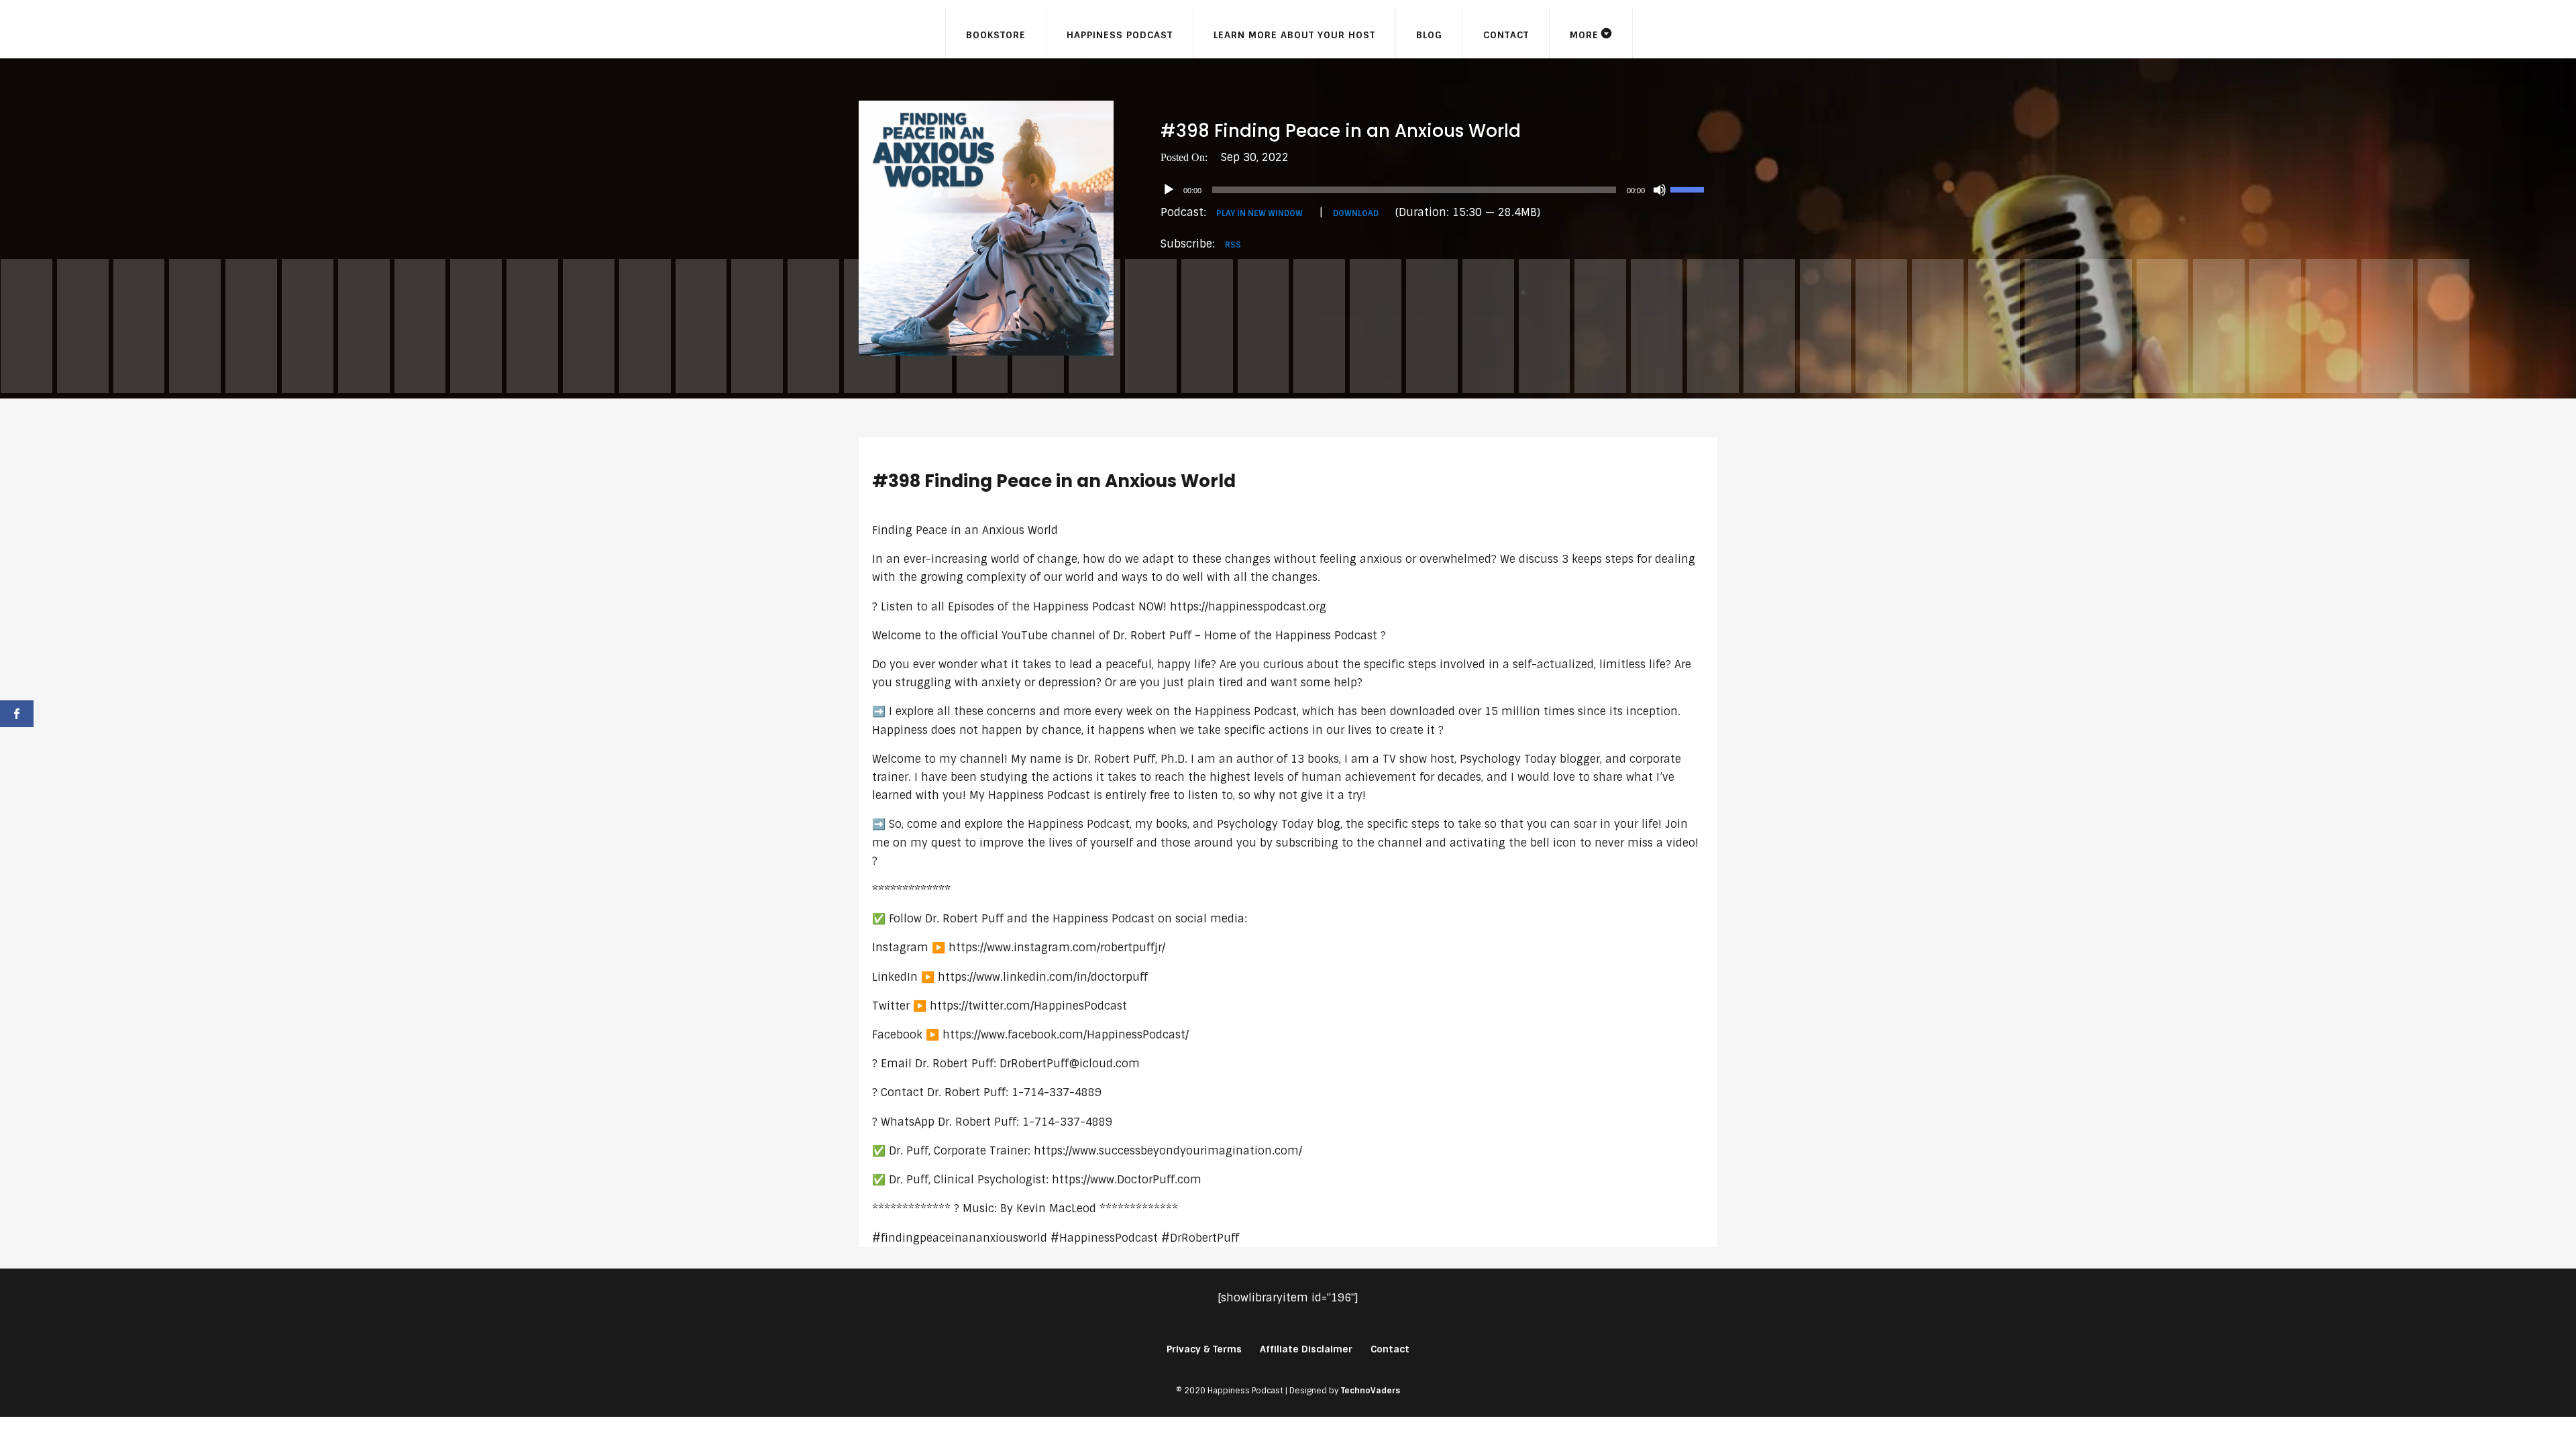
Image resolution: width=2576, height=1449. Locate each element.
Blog (1429, 35)
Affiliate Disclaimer (1306, 1349)
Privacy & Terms (1204, 1349)
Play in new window (1259, 213)
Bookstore (996, 35)
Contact (1506, 35)
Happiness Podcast (1120, 35)
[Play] (1169, 190)
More (1584, 35)
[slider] (1689, 189)
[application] (1439, 190)
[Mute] (1660, 190)
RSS (1233, 245)
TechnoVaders (1371, 1391)
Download (1356, 213)
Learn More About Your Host (1294, 35)
